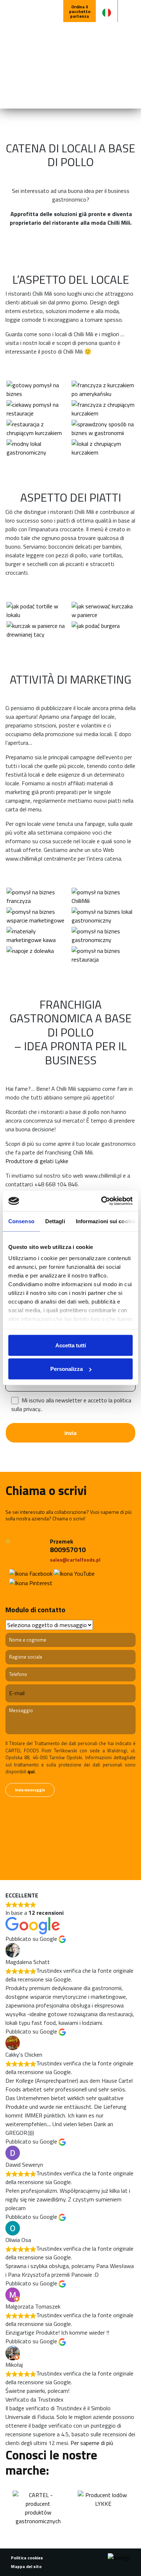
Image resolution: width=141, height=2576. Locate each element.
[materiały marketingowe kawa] (38, 936)
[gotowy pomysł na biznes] (38, 389)
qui (31, 1771)
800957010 (68, 1549)
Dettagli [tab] (55, 1221)
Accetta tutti (71, 1345)
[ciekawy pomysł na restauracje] (38, 409)
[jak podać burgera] (103, 630)
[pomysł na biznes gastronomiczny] (103, 936)
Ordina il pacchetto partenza (80, 11)
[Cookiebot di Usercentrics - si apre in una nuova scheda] (101, 1201)
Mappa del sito (26, 2566)
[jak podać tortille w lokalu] (38, 611)
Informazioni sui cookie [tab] (106, 1221)
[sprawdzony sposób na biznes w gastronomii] (103, 428)
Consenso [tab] (21, 1221)
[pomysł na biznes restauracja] (103, 955)
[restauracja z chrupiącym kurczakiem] (38, 428)
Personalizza (67, 1369)
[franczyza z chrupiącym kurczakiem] (103, 409)
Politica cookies (27, 2558)
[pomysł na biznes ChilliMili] (103, 896)
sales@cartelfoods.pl (75, 1560)
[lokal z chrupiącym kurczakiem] (103, 448)
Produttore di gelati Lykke (37, 1161)
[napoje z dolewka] (38, 955)
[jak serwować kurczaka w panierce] (103, 611)
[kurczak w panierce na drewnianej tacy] (38, 630)
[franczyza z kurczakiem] (103, 389)
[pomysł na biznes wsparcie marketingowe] (38, 916)
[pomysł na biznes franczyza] (38, 896)
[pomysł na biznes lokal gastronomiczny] (103, 916)
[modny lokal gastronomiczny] (38, 448)
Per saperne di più (92, 2443)
